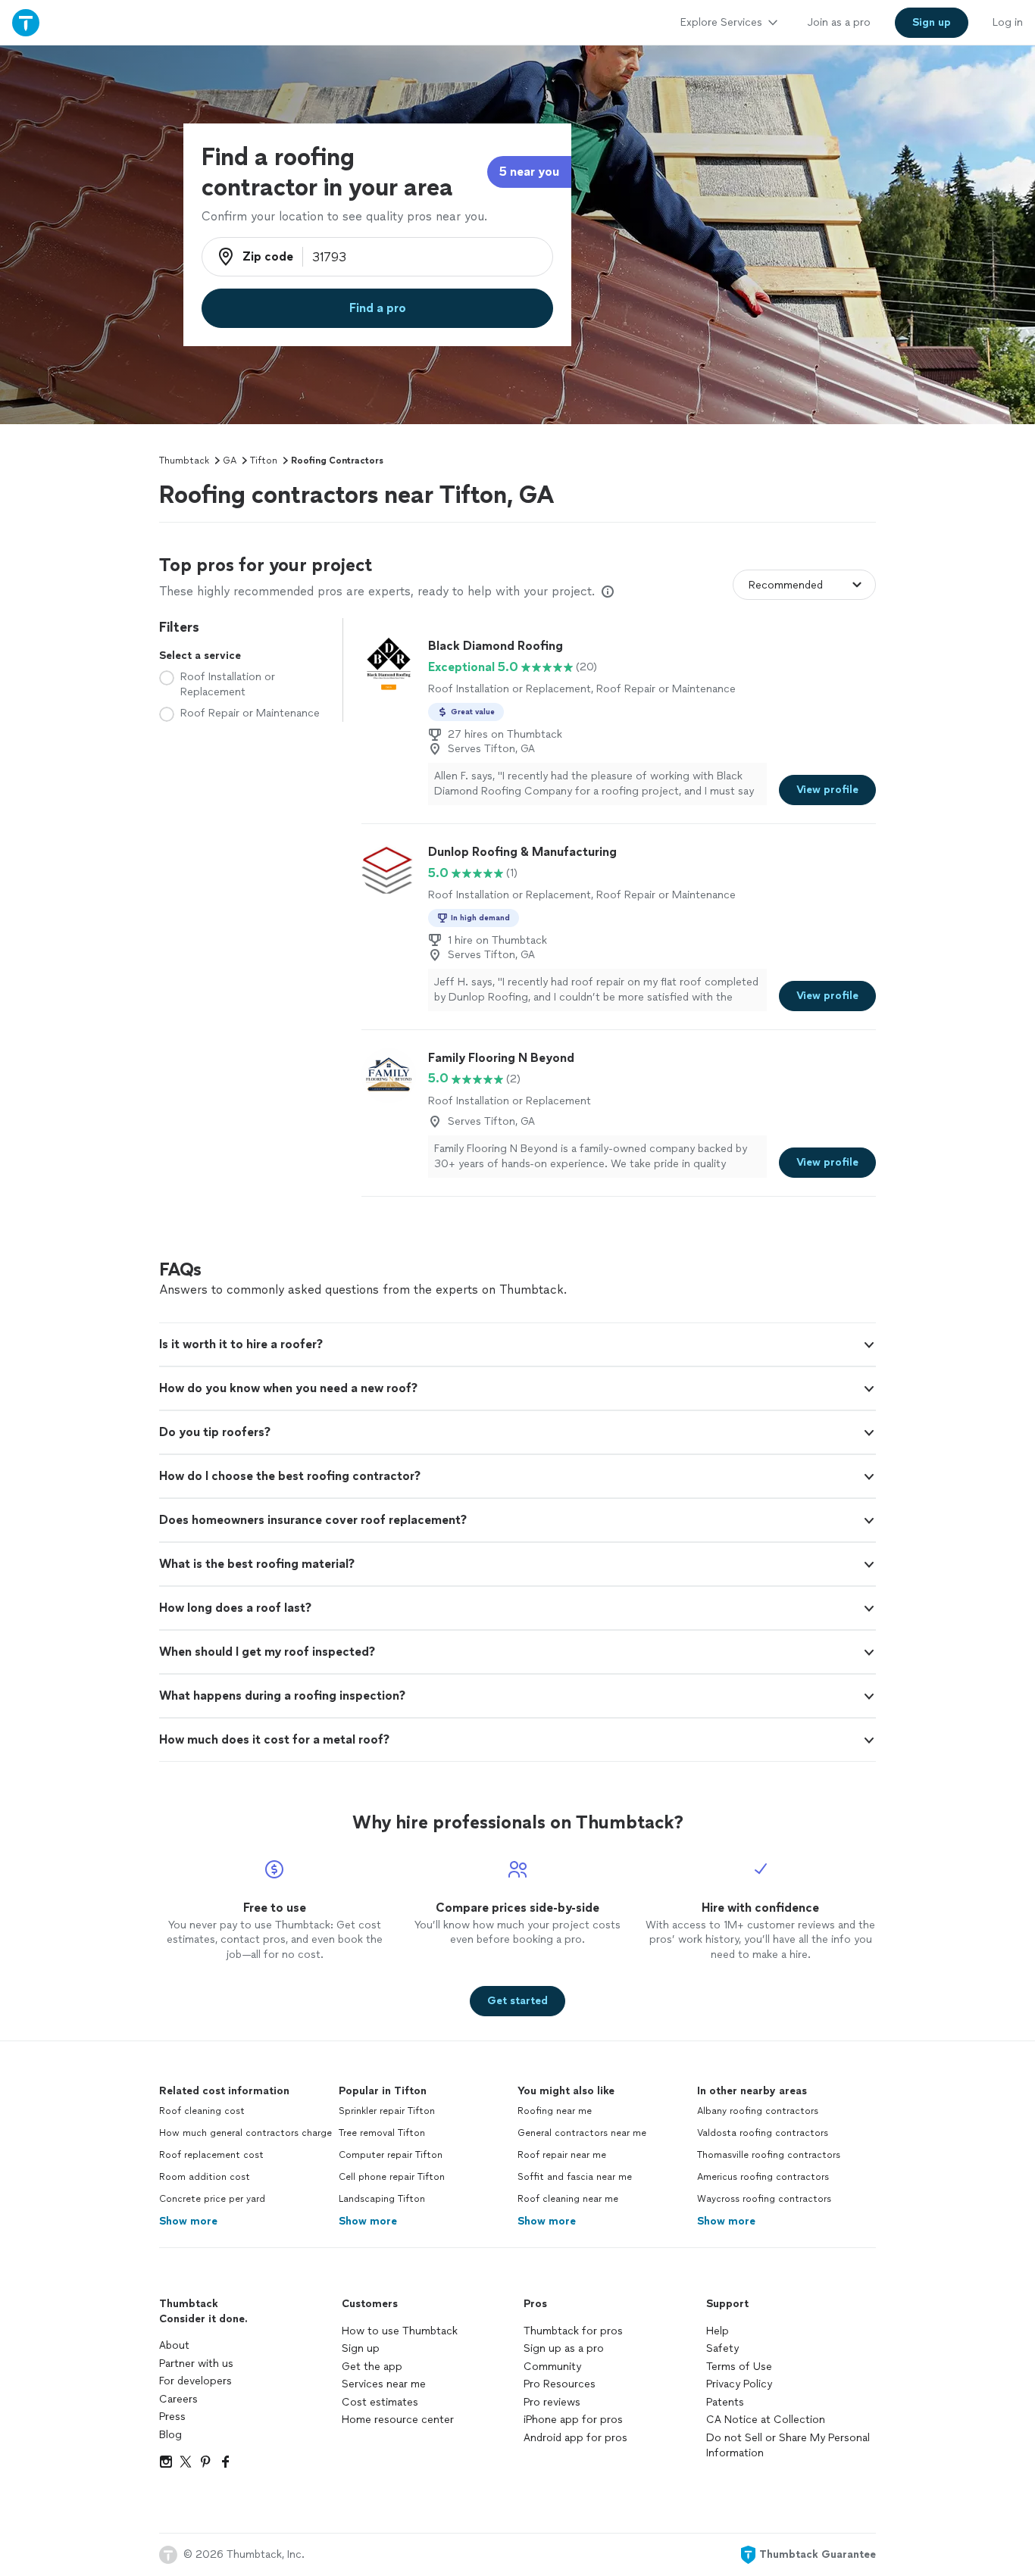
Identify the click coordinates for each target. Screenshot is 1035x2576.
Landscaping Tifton (382, 2199)
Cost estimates (380, 2402)
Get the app (372, 2367)
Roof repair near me (562, 2155)
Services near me (384, 2384)
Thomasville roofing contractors (769, 2155)
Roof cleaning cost (202, 2111)
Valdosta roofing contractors (763, 2133)
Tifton (264, 461)
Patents (725, 2402)
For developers (195, 2381)
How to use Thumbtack (400, 2331)
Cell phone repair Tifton (392, 2177)
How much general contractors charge (245, 2133)
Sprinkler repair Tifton (387, 2111)
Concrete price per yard (212, 2199)
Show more (188, 2221)
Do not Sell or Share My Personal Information (788, 2445)
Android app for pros (575, 2438)
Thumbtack (184, 461)
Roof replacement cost (211, 2155)
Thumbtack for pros (573, 2331)
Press (172, 2417)
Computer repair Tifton (391, 2155)
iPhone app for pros (573, 2420)
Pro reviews (552, 2402)
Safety (722, 2348)
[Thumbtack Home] (26, 22)
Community (552, 2367)
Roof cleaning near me (568, 2199)
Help (718, 2331)
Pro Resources (560, 2384)
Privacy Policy (739, 2384)
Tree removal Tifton (382, 2133)
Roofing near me (555, 2111)
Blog (170, 2435)
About (174, 2345)
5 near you (529, 172)
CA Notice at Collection (766, 2420)
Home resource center (398, 2420)
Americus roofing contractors (763, 2177)
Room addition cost (205, 2177)
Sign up (361, 2348)
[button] (517, 1344)
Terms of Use (739, 2367)
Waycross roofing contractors (764, 2199)
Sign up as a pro (564, 2348)
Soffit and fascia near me (575, 2177)
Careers (178, 2399)
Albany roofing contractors (758, 2111)
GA (230, 461)
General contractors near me (582, 2133)
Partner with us (196, 2364)
